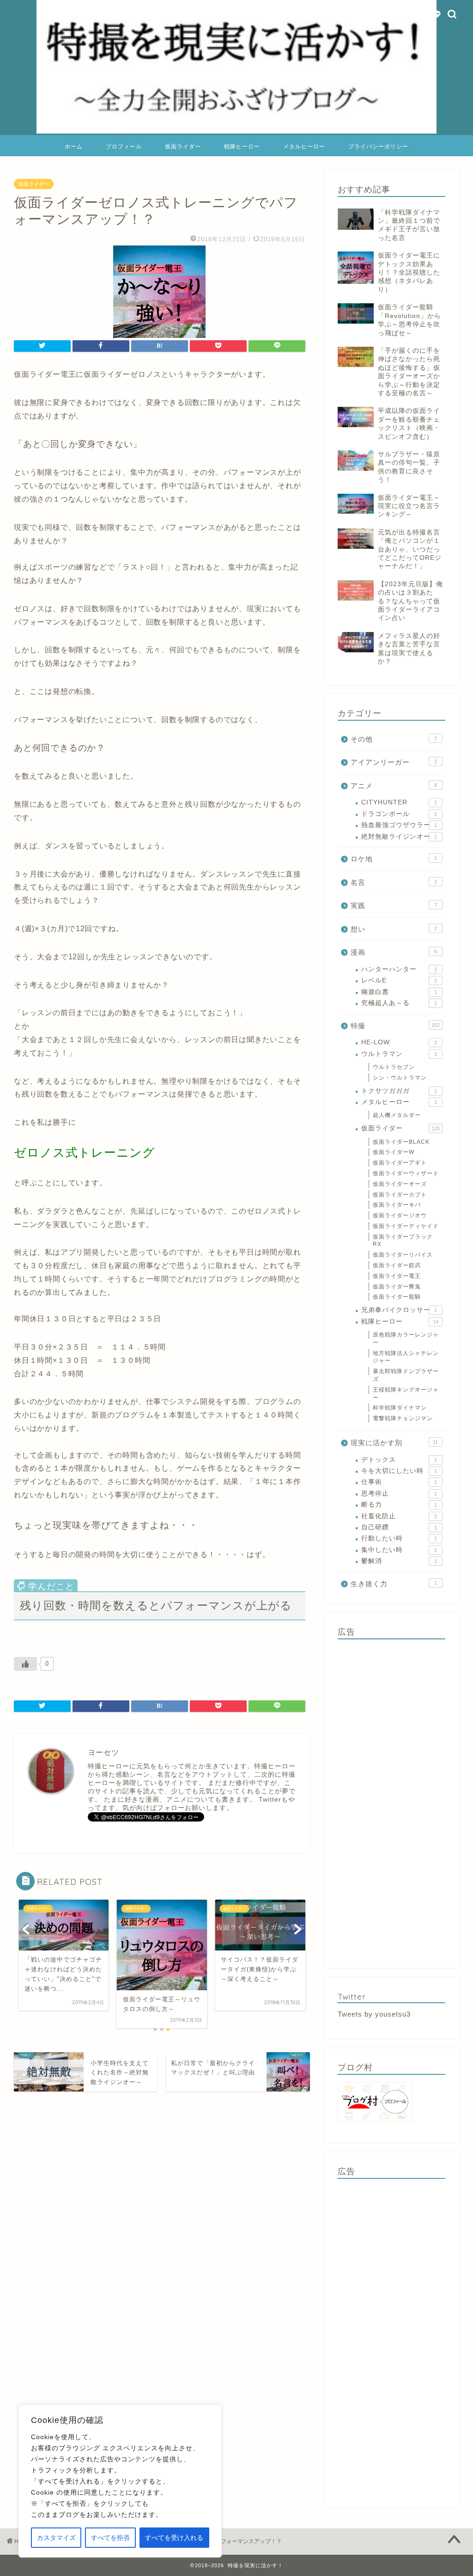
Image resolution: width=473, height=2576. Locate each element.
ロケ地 (394, 859)
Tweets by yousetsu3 (374, 2014)
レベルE (399, 980)
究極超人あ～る (399, 1003)
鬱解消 (399, 1561)
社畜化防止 (399, 1516)
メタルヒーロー (304, 146)
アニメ (394, 786)
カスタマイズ (56, 2538)
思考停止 (399, 1493)
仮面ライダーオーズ (400, 1184)
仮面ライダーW (394, 1152)
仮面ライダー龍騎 (397, 1297)
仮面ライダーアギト (400, 1163)
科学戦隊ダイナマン (400, 1408)
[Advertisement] (391, 1801)
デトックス (399, 1460)
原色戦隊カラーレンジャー (406, 1339)
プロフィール (124, 146)
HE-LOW (399, 1042)
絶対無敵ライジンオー (399, 837)
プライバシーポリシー (378, 146)
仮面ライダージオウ (400, 1215)
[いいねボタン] (25, 1664)
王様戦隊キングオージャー (406, 1394)
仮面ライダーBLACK (401, 1142)
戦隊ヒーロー (242, 146)
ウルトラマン (399, 1054)
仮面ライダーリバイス (403, 1255)
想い (394, 929)
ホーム (74, 146)
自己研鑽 (399, 1527)
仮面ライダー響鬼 (397, 1287)
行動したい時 (399, 1538)
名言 (394, 882)
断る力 (399, 1505)
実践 (394, 905)
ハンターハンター (399, 969)
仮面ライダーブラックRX (403, 1241)
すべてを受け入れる (174, 2538)
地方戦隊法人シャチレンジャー (406, 1357)
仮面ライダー (183, 146)
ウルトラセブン (394, 1067)
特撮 (395, 1026)
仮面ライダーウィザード (406, 1173)
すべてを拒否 (110, 2538)
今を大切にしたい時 (399, 1471)
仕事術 (399, 1482)
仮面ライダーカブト (400, 1195)
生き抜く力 (394, 1584)
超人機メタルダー (397, 1115)
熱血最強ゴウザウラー (399, 825)
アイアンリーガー (394, 762)
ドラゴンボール (399, 814)
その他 (394, 739)
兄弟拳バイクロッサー (399, 1310)
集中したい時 (399, 1550)
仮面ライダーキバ (397, 1205)
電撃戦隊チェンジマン (403, 1418)
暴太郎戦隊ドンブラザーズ (406, 1375)
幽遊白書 (399, 992)
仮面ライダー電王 (397, 1276)
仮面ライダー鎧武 (397, 1265)
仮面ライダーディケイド (406, 1226)
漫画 (394, 952)
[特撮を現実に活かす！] (236, 133)
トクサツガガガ (399, 1091)
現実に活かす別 (394, 1443)
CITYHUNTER (399, 802)
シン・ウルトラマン (400, 1078)
